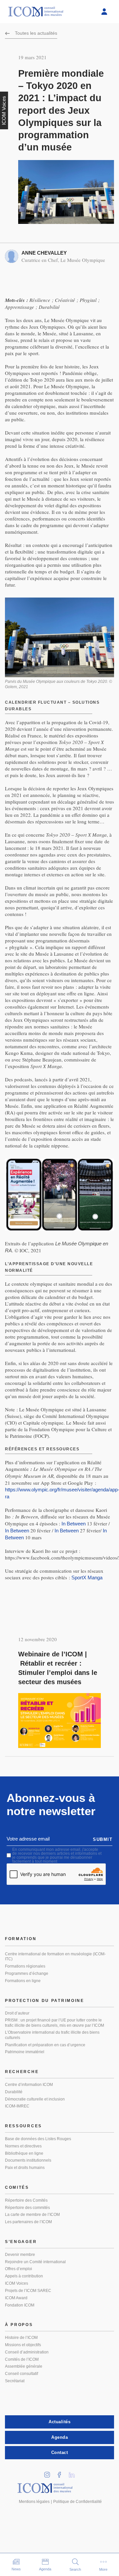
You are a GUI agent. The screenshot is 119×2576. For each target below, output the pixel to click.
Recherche (22, 2072)
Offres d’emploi (19, 2269)
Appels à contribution (24, 2276)
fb (62, 2473)
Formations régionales (25, 1966)
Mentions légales (34, 2502)
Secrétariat (15, 2381)
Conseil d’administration (27, 2352)
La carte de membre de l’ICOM (32, 2215)
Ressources (23, 2126)
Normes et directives (23, 2146)
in (50, 2473)
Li (74, 2473)
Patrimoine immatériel (25, 2052)
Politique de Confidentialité (78, 2502)
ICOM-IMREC (17, 2106)
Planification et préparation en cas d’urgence (45, 2045)
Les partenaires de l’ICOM (28, 2222)
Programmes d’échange (27, 1974)
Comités (17, 2187)
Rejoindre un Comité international (35, 2262)
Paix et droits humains (25, 2168)
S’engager (21, 2242)
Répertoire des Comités (26, 2200)
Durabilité (14, 2092)
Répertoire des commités (27, 2208)
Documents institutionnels (28, 2160)
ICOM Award (16, 2298)
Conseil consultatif (21, 2374)
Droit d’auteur (17, 2013)
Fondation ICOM (20, 2305)
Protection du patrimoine (45, 2001)
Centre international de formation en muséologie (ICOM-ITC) (55, 1957)
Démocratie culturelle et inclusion (35, 2099)
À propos (19, 2325)
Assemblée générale (24, 2366)
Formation (21, 1939)
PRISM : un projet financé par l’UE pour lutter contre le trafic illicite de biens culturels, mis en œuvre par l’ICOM (56, 2023)
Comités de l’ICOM (22, 2359)
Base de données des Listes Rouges (38, 2139)
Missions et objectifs (23, 2345)
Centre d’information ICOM (29, 2085)
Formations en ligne (23, 1981)
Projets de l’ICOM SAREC (28, 2291)
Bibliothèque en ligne (24, 2153)
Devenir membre (20, 2255)
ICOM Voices (17, 2283)
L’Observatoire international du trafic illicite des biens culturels (52, 2035)
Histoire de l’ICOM (21, 2338)
